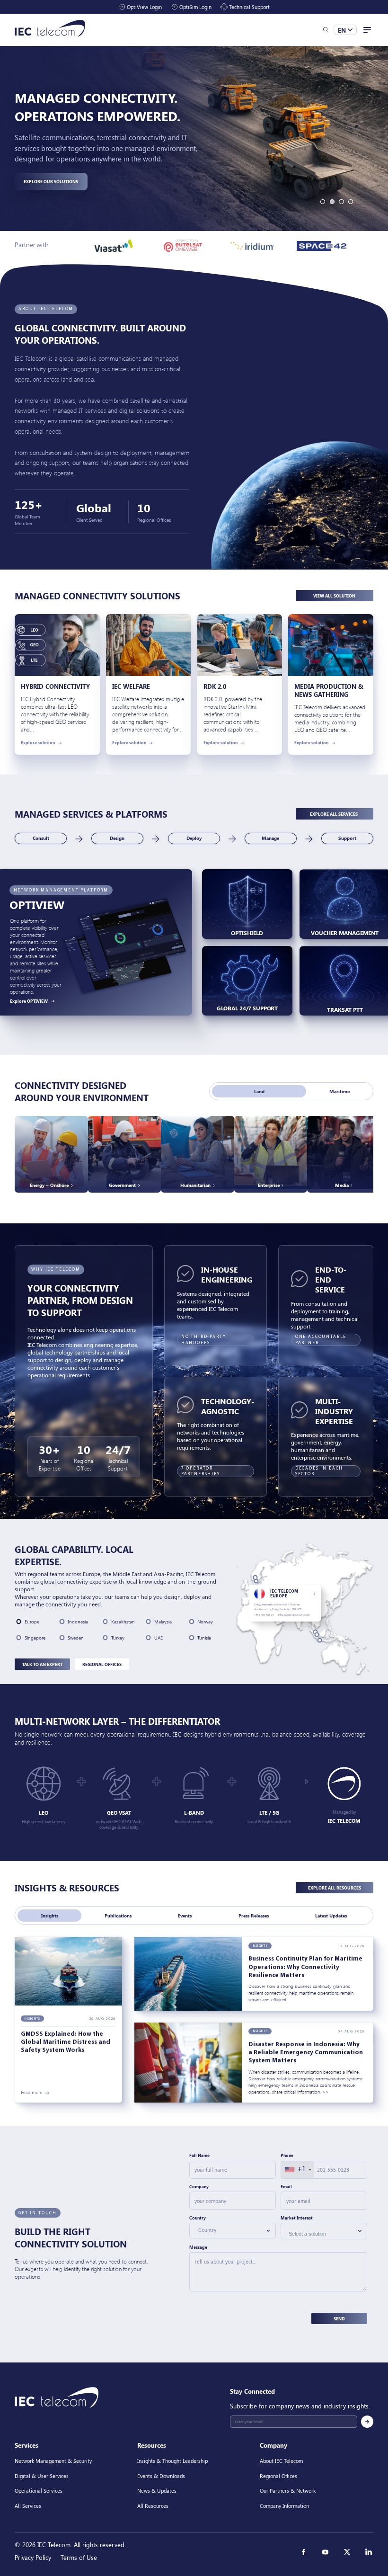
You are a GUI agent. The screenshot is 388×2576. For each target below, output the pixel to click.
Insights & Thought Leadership (172, 2461)
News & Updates (157, 2491)
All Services (28, 2506)
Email (286, 2186)
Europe (32, 1622)
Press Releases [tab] (254, 1916)
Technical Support (249, 7)
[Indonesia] (320, 1640)
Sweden (76, 1638)
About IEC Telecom (281, 2461)
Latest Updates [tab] (331, 1916)
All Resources (153, 2506)
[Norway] (255, 1577)
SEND (339, 2318)
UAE (159, 1638)
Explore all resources (335, 1888)
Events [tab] (185, 1916)
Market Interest (297, 2218)
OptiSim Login (195, 7)
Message (198, 2247)
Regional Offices (102, 1664)
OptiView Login (144, 7)
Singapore (35, 1638)
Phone (287, 2156)
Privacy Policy (33, 2557)
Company (199, 2186)
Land (259, 1091)
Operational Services (39, 2491)
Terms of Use (79, 2557)
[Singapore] (317, 1634)
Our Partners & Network (288, 2491)
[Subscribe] (367, 2422)
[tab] (323, 202)
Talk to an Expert (42, 1664)
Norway (205, 1622)
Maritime (339, 1091)
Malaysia (163, 1622)
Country (198, 2218)
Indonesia (78, 1622)
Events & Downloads (161, 2475)
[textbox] (229, 2230)
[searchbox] (320, 2234)
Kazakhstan (123, 1622)
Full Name (199, 2156)
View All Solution (334, 596)
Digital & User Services (42, 2475)
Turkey (118, 1638)
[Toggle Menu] (367, 30)
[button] (326, 30)
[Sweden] (256, 1581)
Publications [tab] (118, 1916)
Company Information (284, 2506)
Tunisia (204, 1638)
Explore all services (334, 814)
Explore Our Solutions (51, 181)
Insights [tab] (50, 1916)
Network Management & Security (53, 2461)
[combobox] (298, 2170)
